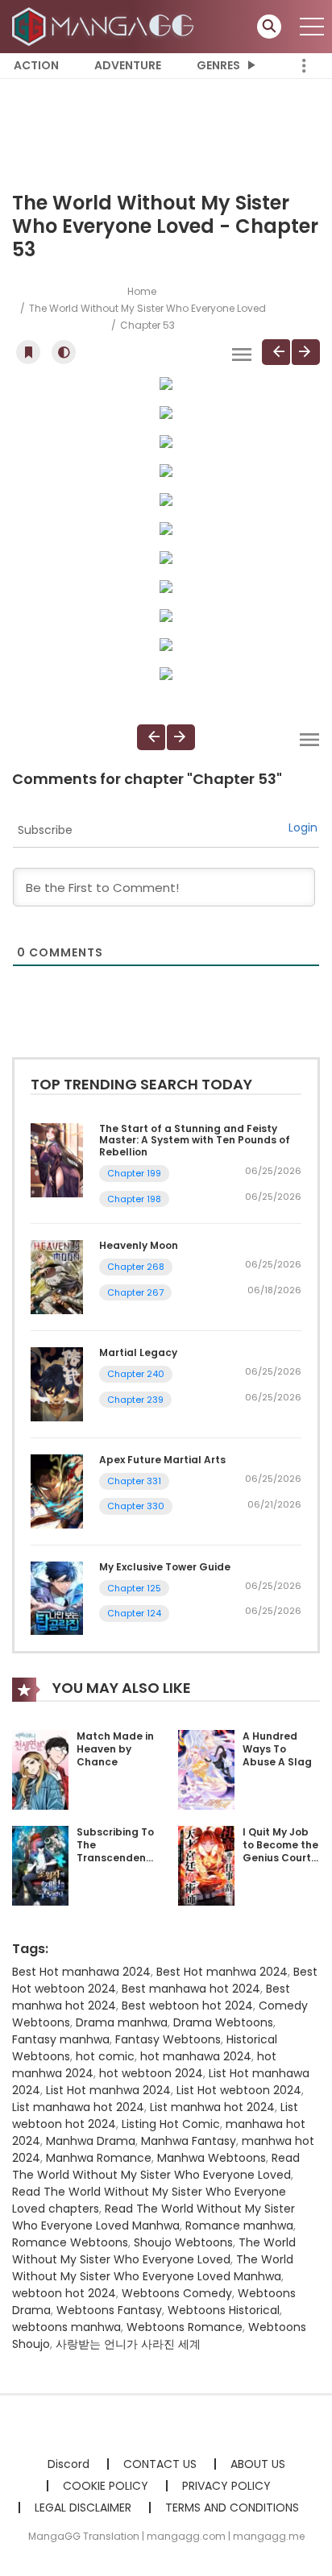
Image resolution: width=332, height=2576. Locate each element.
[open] (312, 27)
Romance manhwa (239, 2225)
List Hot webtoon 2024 (239, 2090)
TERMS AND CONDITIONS (232, 2508)
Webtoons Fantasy (109, 2310)
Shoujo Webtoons (183, 2242)
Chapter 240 (136, 1374)
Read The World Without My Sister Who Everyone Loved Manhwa (154, 2217)
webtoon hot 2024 (64, 2293)
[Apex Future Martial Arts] (57, 1491)
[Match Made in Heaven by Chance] (40, 1769)
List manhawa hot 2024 (78, 2107)
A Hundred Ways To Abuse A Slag (277, 1748)
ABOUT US (258, 2464)
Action (36, 65)
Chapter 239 (135, 1400)
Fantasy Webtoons (168, 2039)
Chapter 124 (134, 1613)
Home (142, 291)
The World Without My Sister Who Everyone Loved (147, 308)
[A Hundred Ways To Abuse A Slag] (206, 1769)
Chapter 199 (134, 1173)
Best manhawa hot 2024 (191, 1989)
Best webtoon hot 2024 (187, 2006)
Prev (276, 352)
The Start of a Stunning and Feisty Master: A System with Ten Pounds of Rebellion (195, 1140)
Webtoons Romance (185, 2327)
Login (303, 828)
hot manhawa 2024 (196, 2056)
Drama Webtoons (223, 2022)
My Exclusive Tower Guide (165, 1567)
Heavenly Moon (139, 1245)
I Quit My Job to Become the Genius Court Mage (280, 1851)
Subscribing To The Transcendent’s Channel (118, 1851)
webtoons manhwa (66, 2327)
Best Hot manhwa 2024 (222, 1972)
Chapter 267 (135, 1292)
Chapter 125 (134, 1588)
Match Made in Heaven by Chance (115, 1748)
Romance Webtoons (70, 2242)
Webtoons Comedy (177, 2293)
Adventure (128, 65)
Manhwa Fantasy (189, 2141)
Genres (218, 65)
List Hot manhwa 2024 (108, 2090)
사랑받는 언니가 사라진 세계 (128, 2344)
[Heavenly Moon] (57, 1276)
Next (306, 352)
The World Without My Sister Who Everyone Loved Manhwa (153, 2268)
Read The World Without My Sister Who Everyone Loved (156, 2166)
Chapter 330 (136, 1506)
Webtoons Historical (224, 2310)
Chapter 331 (134, 1481)
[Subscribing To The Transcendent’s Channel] (40, 1865)
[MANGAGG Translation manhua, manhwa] (106, 26)
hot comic (105, 2056)
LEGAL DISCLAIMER (83, 2508)
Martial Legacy (138, 1352)
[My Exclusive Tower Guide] (57, 1597)
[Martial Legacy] (57, 1383)
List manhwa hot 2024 (212, 2107)
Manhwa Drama (91, 2141)
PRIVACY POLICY (226, 2486)
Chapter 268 (136, 1267)
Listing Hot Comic (171, 2124)
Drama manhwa (122, 2022)
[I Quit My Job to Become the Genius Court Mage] (206, 1865)
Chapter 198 (134, 1199)
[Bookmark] (28, 352)
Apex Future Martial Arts (162, 1460)
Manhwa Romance (99, 2158)
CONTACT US (160, 2464)
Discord (68, 2464)
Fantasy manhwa (61, 2039)
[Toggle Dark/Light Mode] (64, 352)
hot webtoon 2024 (151, 2073)
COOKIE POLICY (106, 2486)
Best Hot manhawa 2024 (81, 1972)
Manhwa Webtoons (212, 2158)
